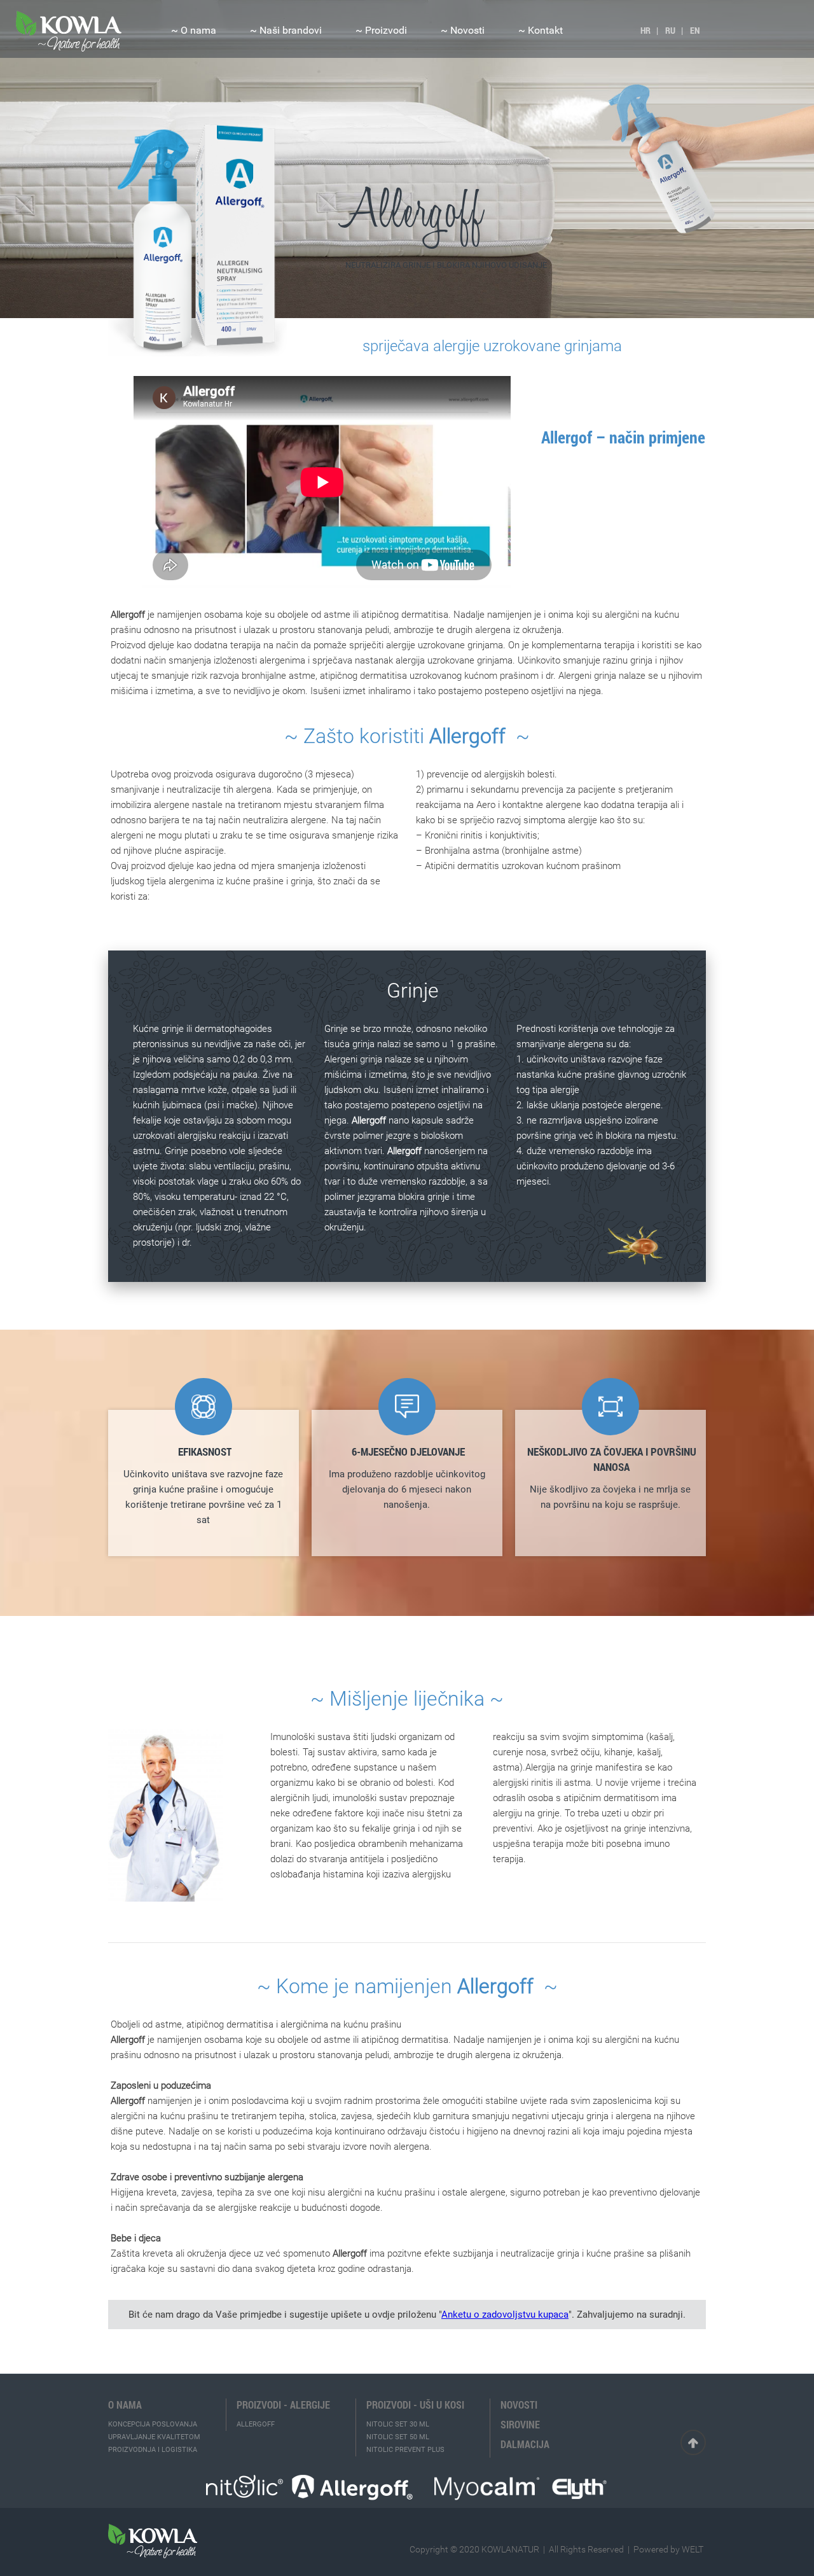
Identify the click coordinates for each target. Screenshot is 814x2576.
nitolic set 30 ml (398, 2424)
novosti (519, 2405)
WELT (693, 2549)
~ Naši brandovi (286, 30)
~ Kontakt (541, 30)
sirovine (520, 2425)
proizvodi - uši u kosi (415, 2405)
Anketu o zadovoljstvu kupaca (505, 2315)
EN (695, 30)
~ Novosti (463, 30)
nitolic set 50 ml (398, 2437)
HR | (649, 30)
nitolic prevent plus (405, 2450)
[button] (194, 29)
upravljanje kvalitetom (154, 2437)
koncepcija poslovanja (153, 2424)
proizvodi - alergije (283, 2405)
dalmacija (525, 2444)
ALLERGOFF (256, 2424)
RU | (674, 30)
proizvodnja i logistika (153, 2450)
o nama (125, 2405)
